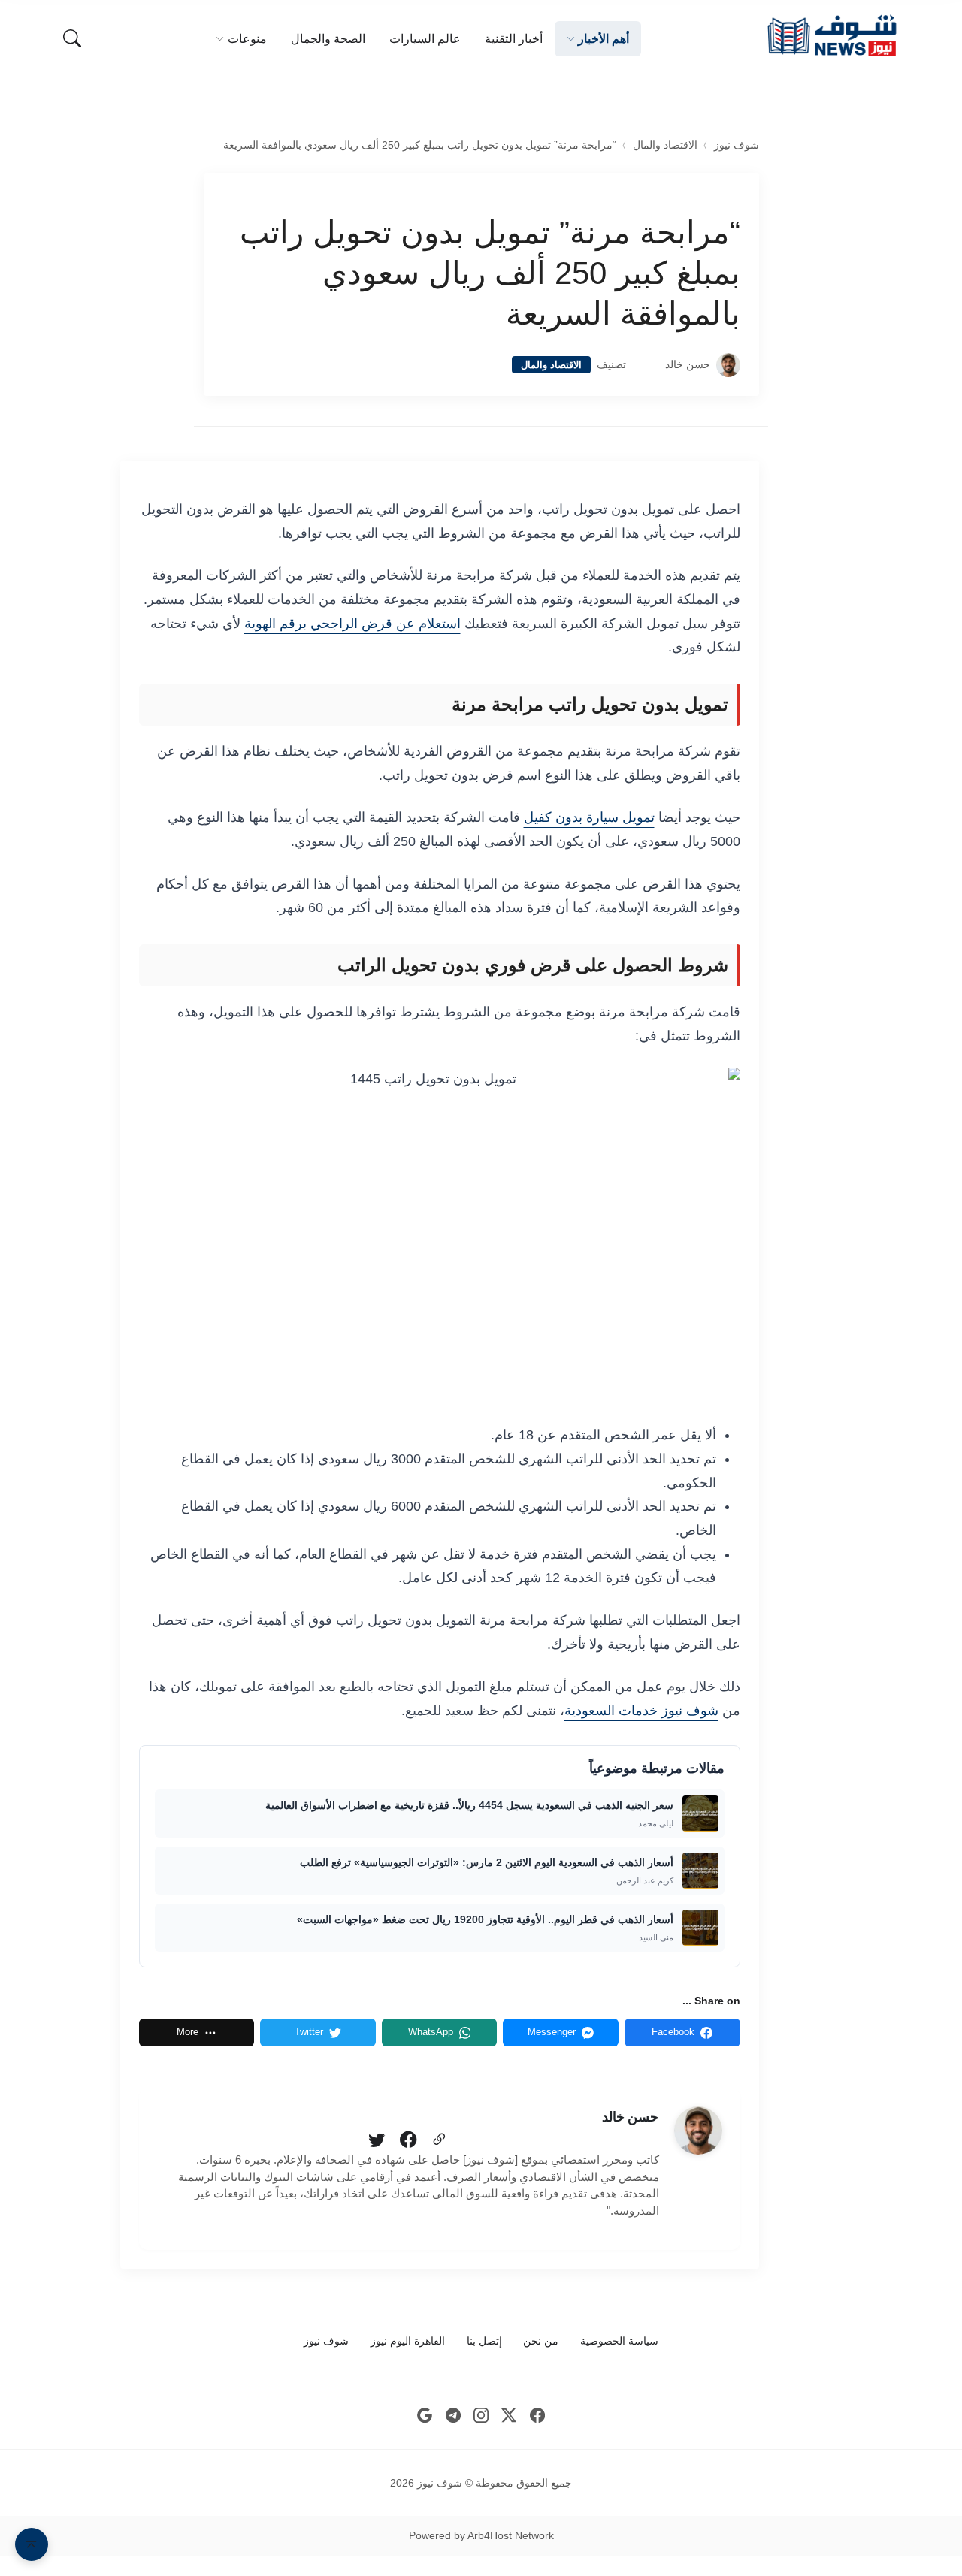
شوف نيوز (737, 145)
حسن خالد (688, 365)
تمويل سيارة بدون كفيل (589, 817)
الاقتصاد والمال (665, 145)
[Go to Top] (32, 2544)
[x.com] (509, 2415)
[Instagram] (481, 2415)
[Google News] (425, 2415)
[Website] (439, 2140)
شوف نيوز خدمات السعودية (641, 1711)
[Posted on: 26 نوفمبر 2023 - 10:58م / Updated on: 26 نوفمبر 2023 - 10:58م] (646, 365)
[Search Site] (72, 38)
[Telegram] (453, 2415)
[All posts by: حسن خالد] (698, 2131)
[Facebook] (408, 2140)
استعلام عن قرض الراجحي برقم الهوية (352, 624)
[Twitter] (377, 2140)
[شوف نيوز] (831, 36)
